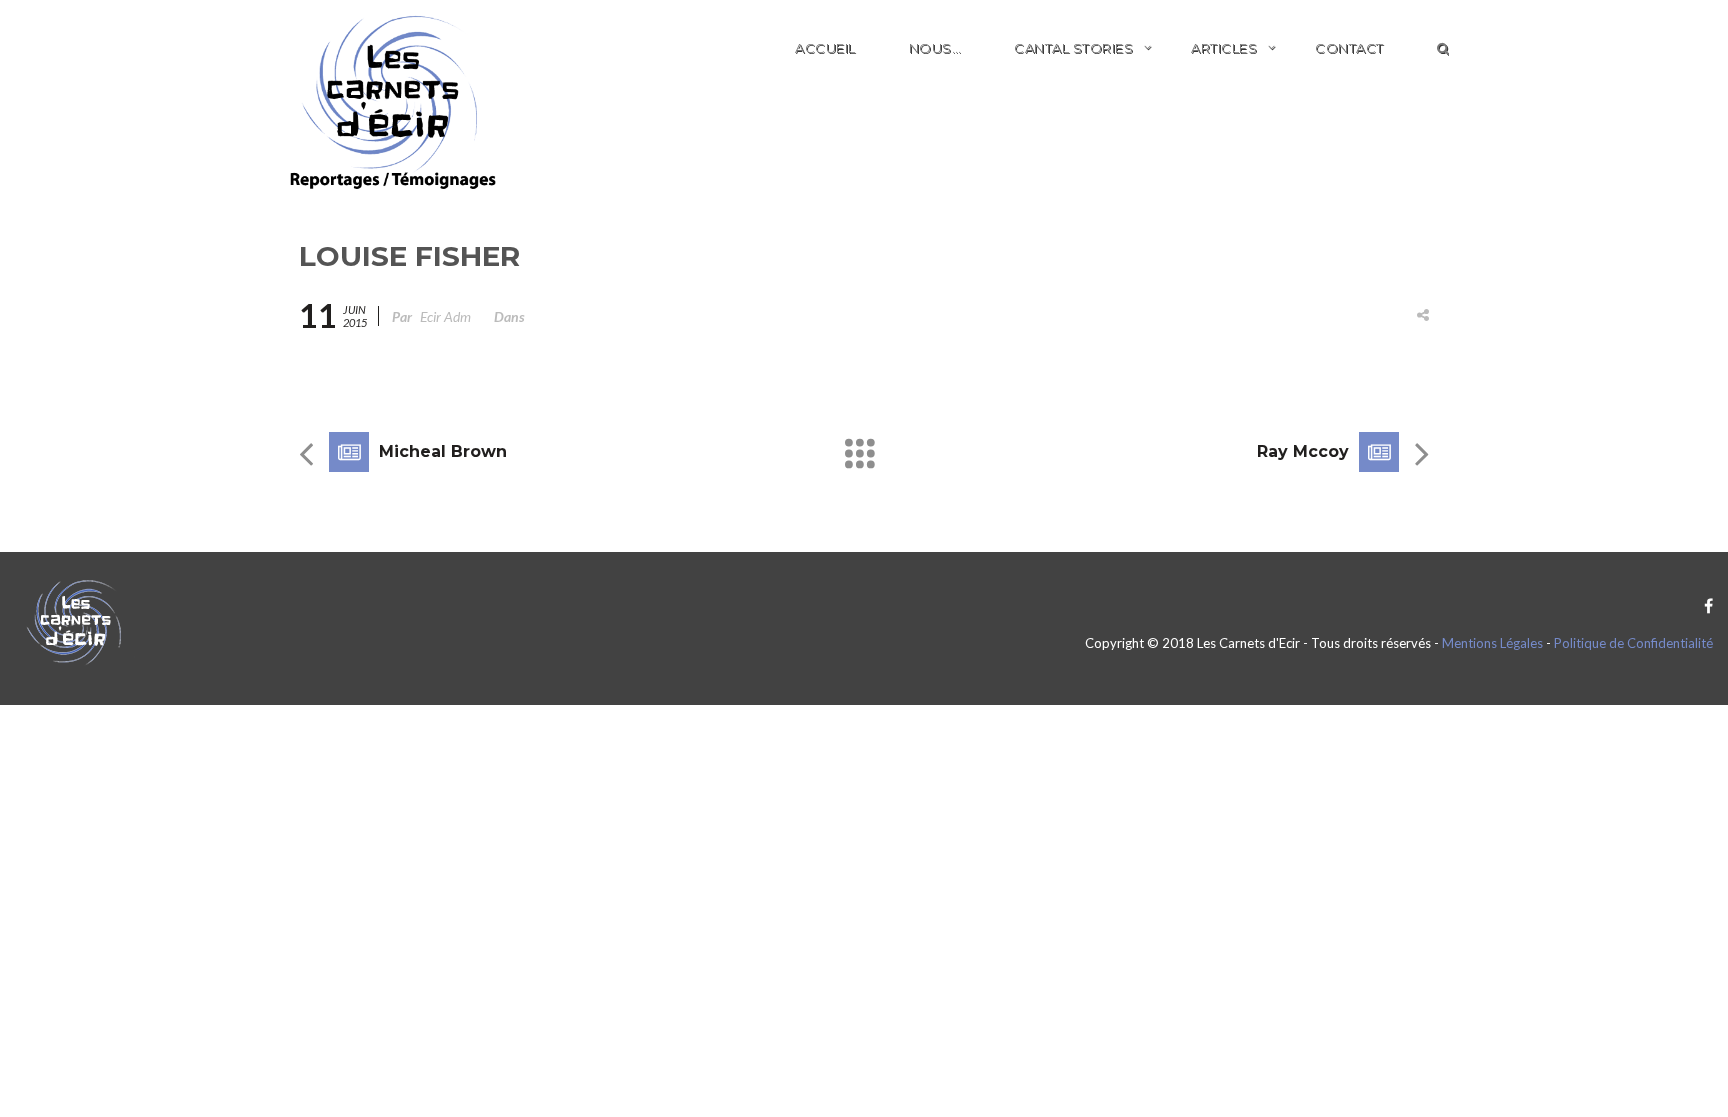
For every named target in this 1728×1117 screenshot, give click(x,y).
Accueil (825, 48)
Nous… (935, 48)
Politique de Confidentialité (1633, 643)
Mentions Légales (1492, 643)
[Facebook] (1703, 605)
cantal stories (1073, 48)
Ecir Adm (445, 316)
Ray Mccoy (1303, 451)
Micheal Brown (443, 451)
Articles (1224, 48)
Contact (1349, 48)
